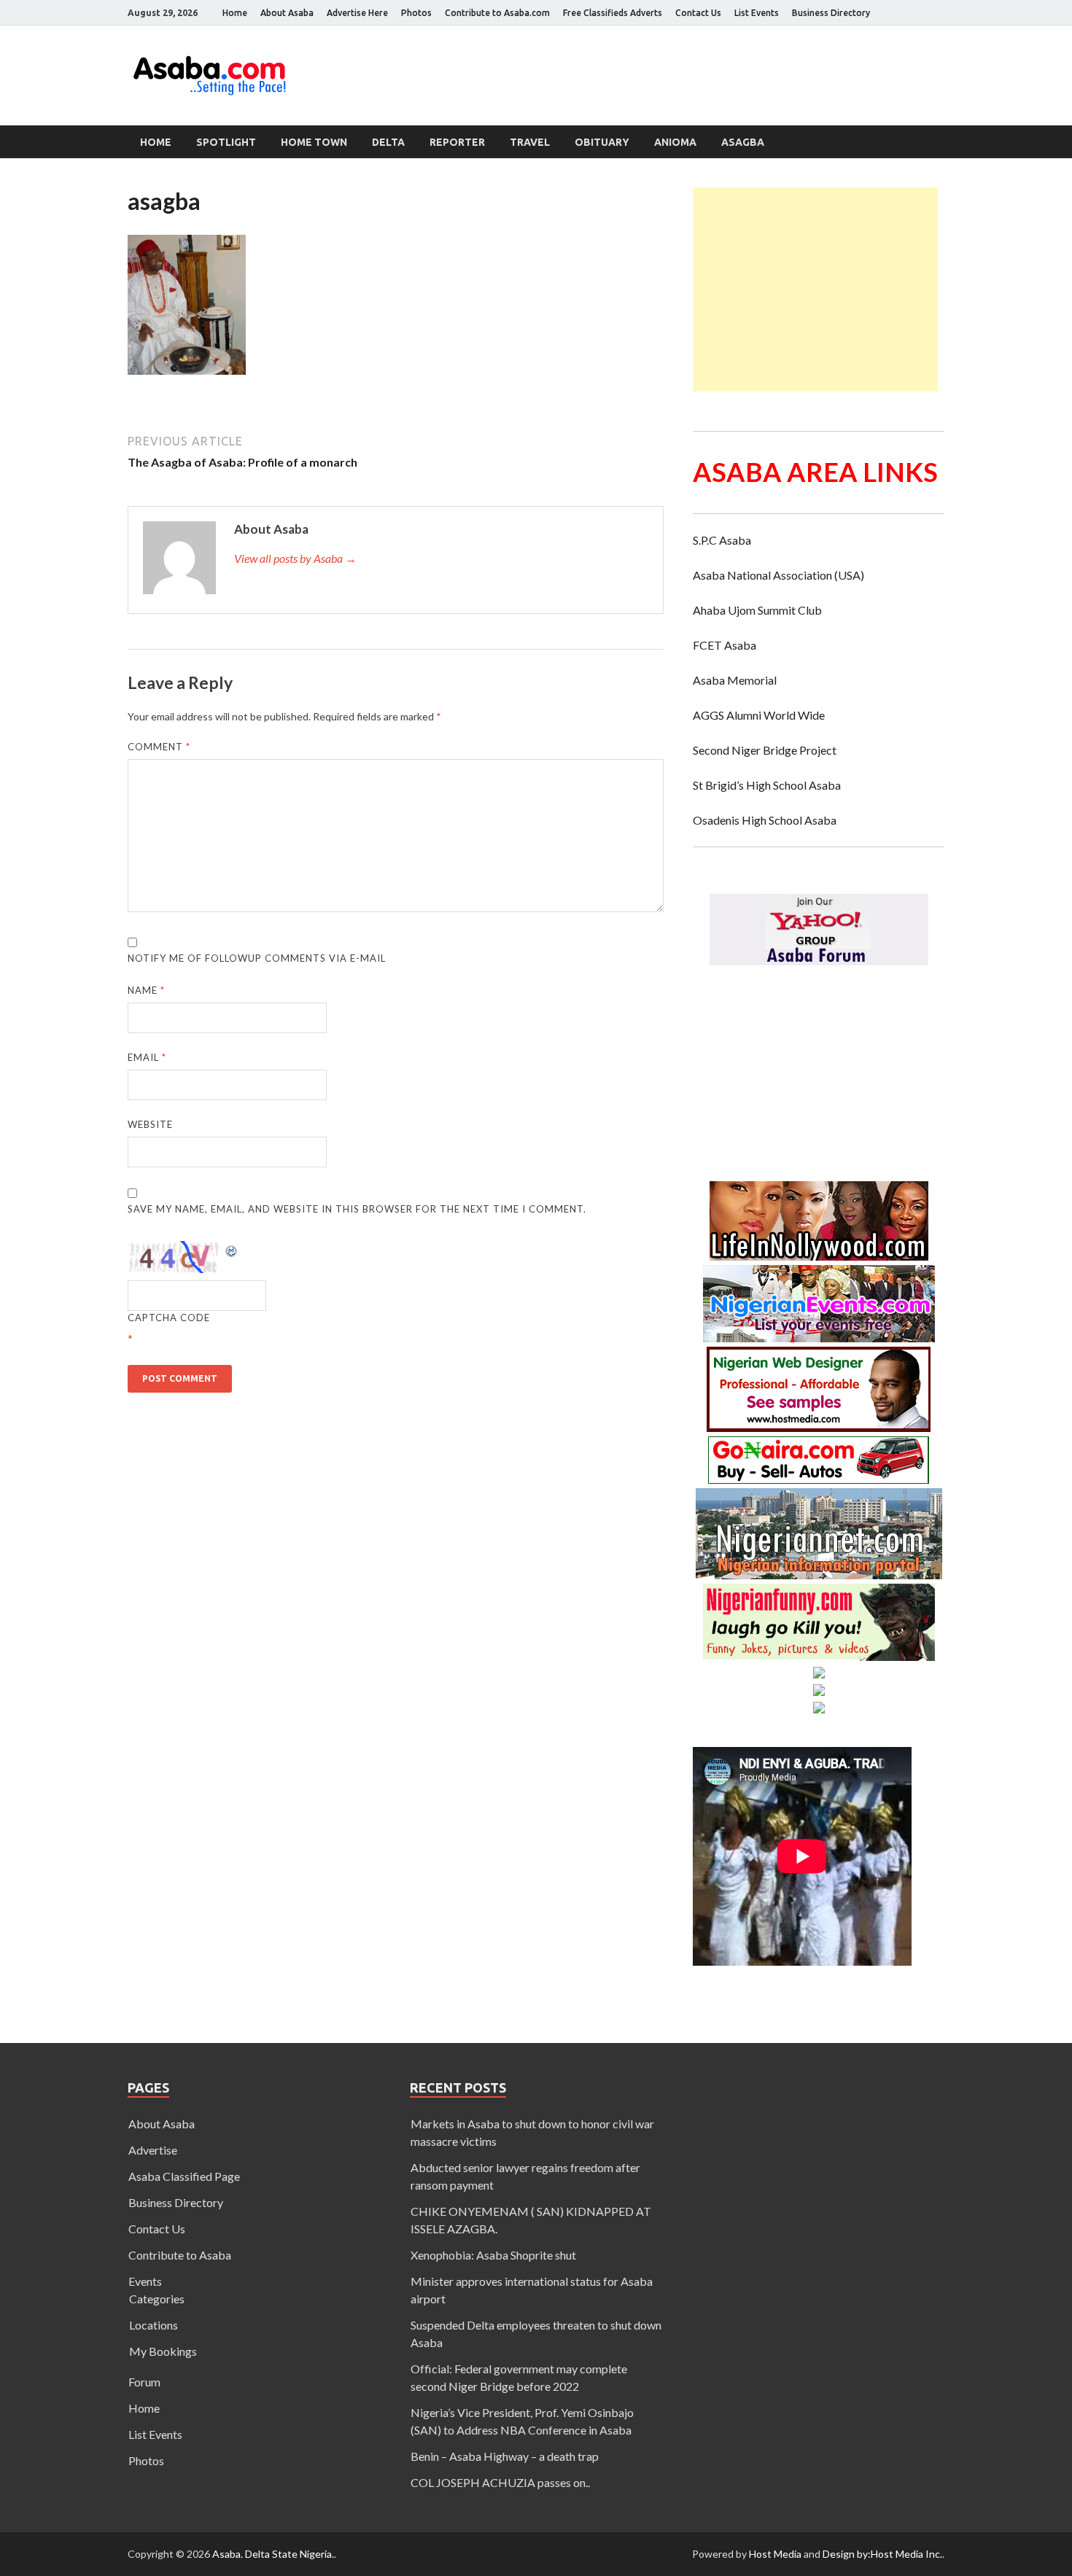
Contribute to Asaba (180, 2255)
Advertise (153, 2150)
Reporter (457, 142)
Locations (154, 2325)
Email (147, 1057)
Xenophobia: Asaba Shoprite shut (493, 2255)
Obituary (602, 142)
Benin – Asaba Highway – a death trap (505, 2456)
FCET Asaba (725, 645)
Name (146, 990)
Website (150, 1124)
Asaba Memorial (735, 680)
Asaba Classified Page (184, 2176)
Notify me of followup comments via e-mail (257, 958)
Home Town (314, 142)
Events (145, 2281)
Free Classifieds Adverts (613, 13)
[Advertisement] (815, 289)
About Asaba (287, 13)
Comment (159, 747)
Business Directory (831, 13)
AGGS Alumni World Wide (759, 715)
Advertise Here (357, 13)
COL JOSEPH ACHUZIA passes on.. (500, 2482)
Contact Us (698, 13)
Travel (530, 142)
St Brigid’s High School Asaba (767, 785)
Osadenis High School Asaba (765, 820)
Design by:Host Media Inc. (882, 2554)
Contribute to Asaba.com (497, 13)
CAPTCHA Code (169, 1318)
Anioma (675, 142)
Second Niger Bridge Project (765, 750)
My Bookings (163, 2351)
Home (235, 13)
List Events (757, 13)
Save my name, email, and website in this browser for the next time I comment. (357, 1209)
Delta (388, 142)
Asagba (743, 142)
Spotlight (226, 142)
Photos (416, 13)
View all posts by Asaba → (295, 558)
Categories (157, 2299)
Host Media (775, 2554)
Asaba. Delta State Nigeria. (273, 2554)
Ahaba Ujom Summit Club (757, 610)
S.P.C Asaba (722, 540)
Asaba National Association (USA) (778, 575)
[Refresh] (232, 1249)
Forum (144, 2382)
